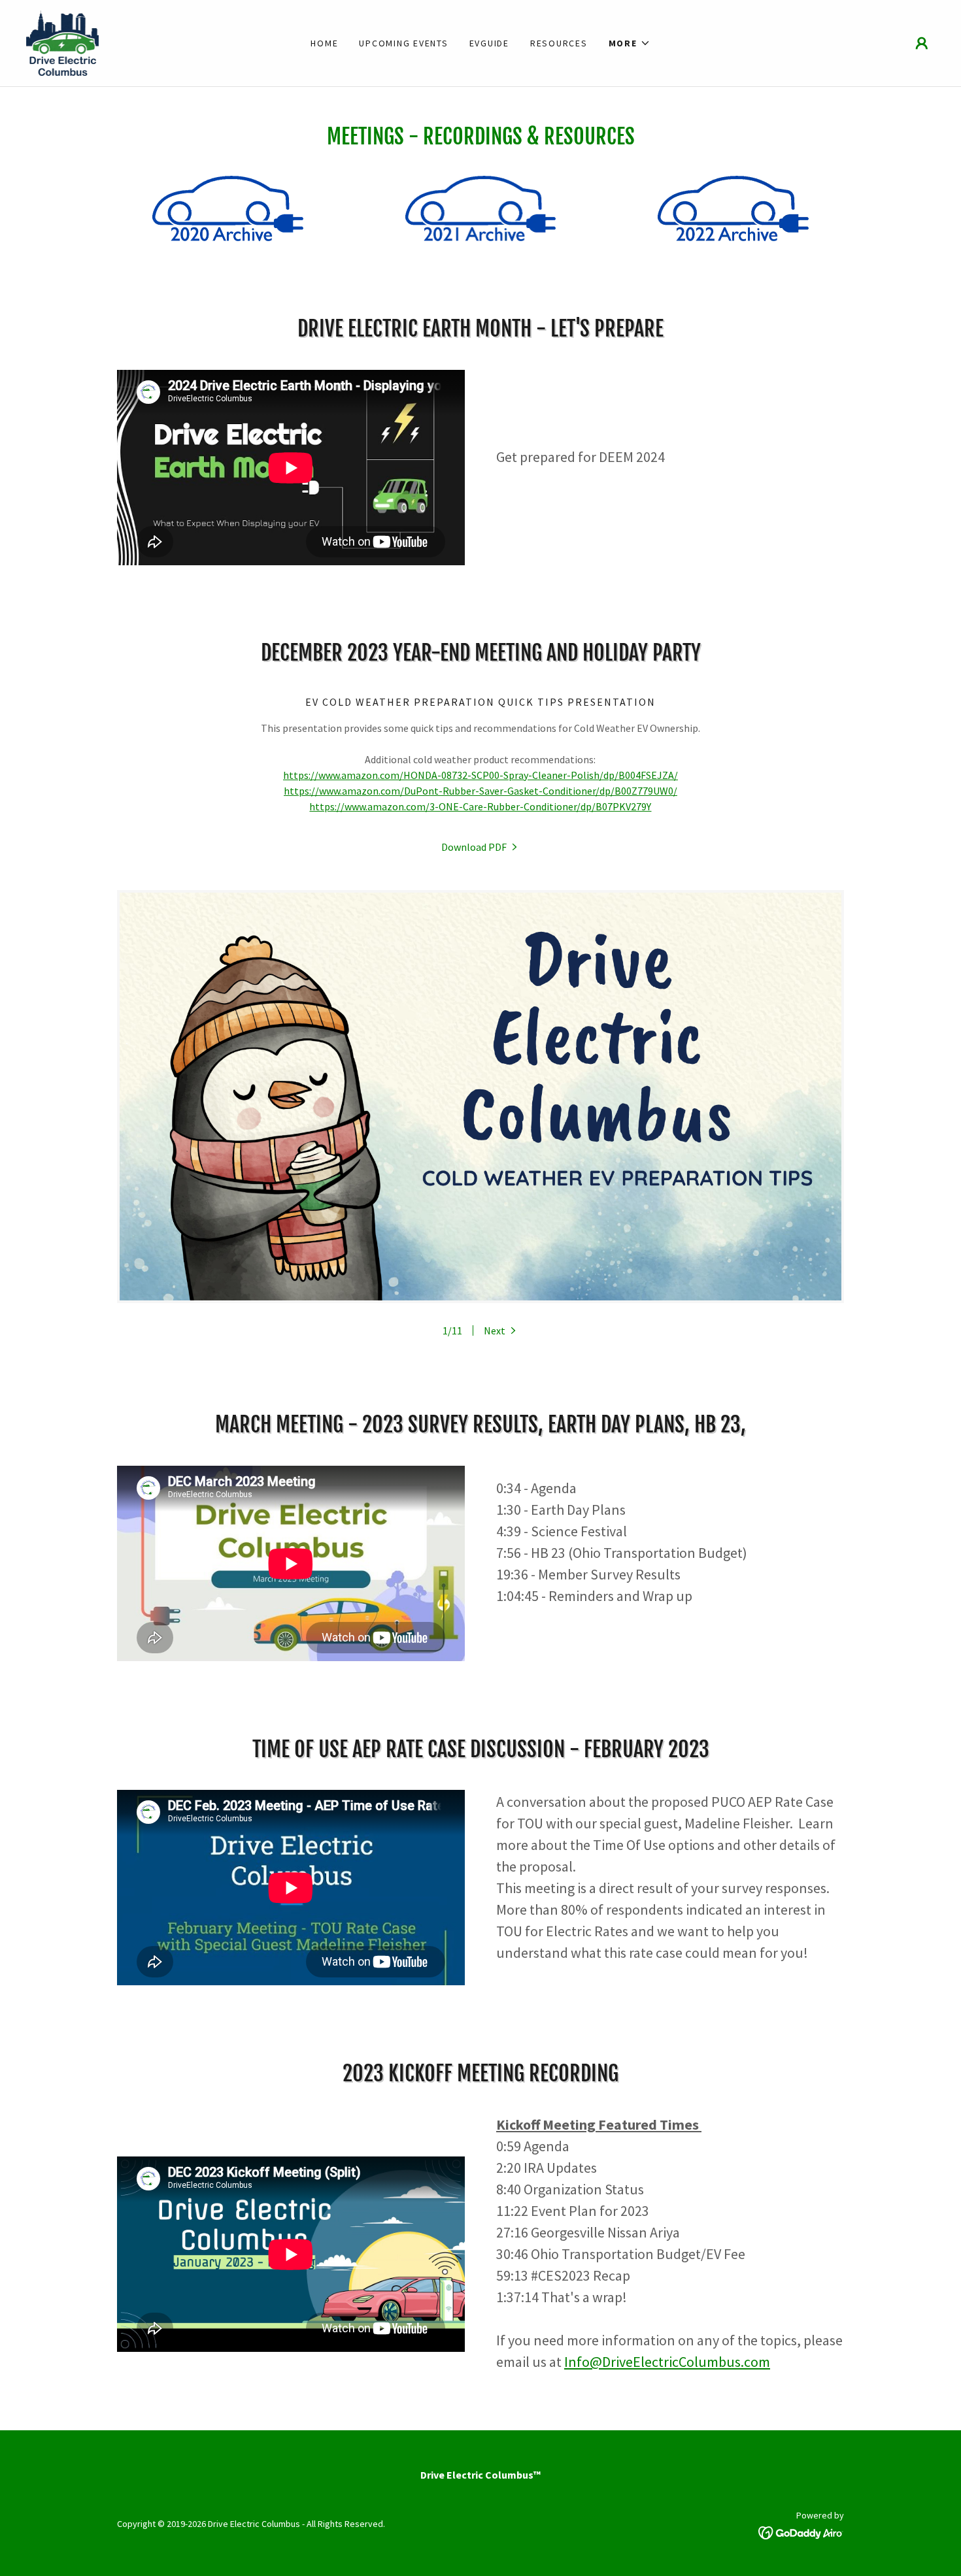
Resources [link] (559, 43)
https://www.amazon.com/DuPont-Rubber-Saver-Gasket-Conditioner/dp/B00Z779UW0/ (480, 791)
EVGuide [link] (489, 43)
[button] (630, 43)
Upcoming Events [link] (403, 43)
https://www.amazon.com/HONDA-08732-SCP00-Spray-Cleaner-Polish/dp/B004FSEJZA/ (480, 775)
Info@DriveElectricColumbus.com (667, 2362)
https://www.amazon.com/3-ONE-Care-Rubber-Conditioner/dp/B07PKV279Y (480, 806)
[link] (62, 42)
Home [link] (324, 43)
